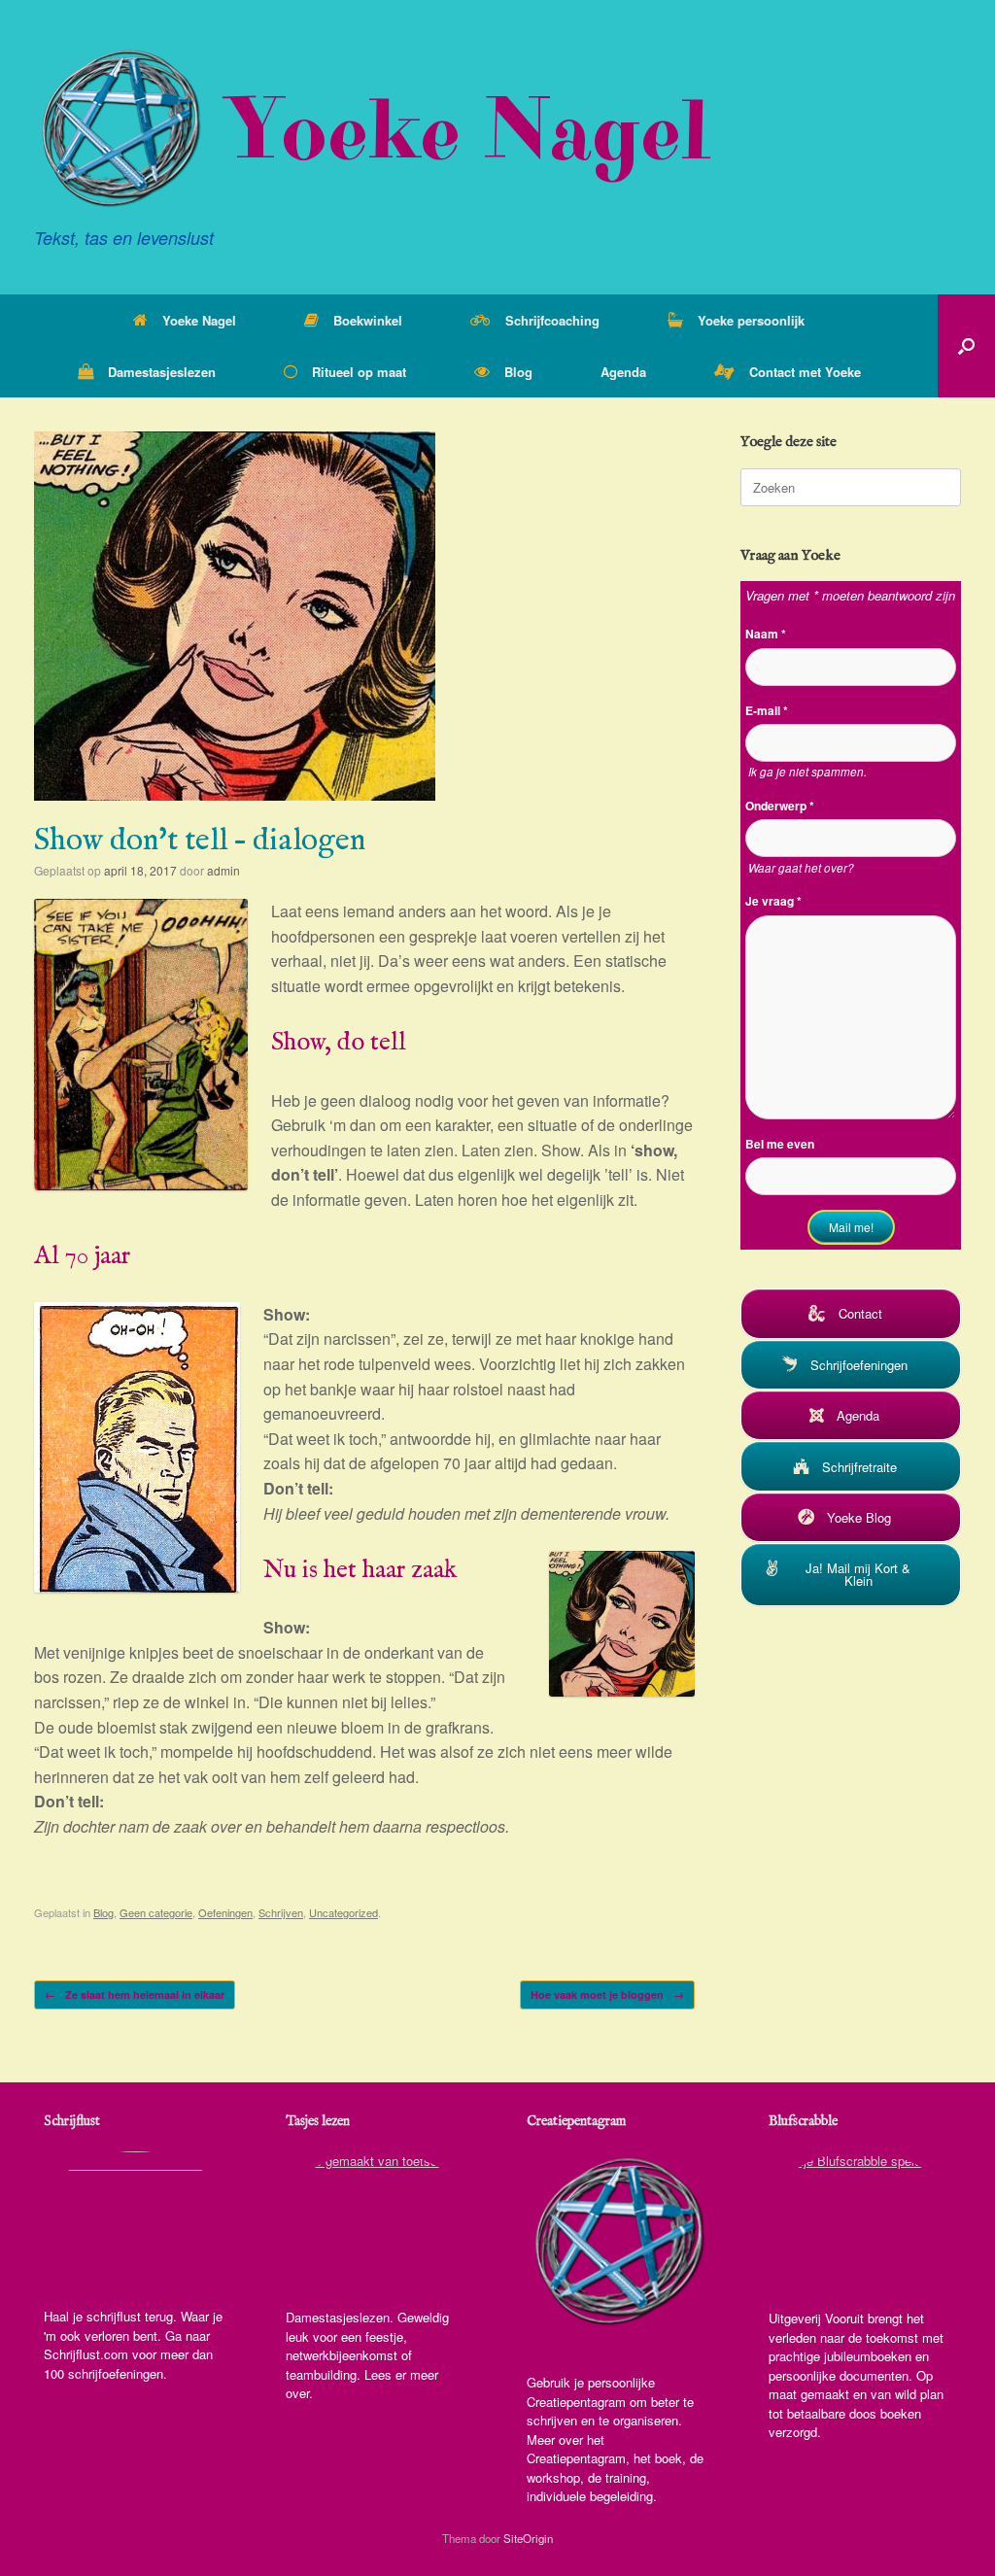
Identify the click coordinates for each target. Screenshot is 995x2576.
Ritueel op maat (359, 372)
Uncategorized (343, 1912)
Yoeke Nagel (199, 320)
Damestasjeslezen (162, 372)
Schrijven (281, 1912)
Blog (518, 372)
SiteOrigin (528, 2538)
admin (223, 870)
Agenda (623, 372)
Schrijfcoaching (552, 320)
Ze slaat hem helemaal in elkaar (135, 1994)
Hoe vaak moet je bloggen (607, 1994)
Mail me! (851, 1227)
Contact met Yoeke (805, 372)
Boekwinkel (368, 320)
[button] (966, 346)
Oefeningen (225, 1912)
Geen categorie (156, 1912)
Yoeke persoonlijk (751, 320)
